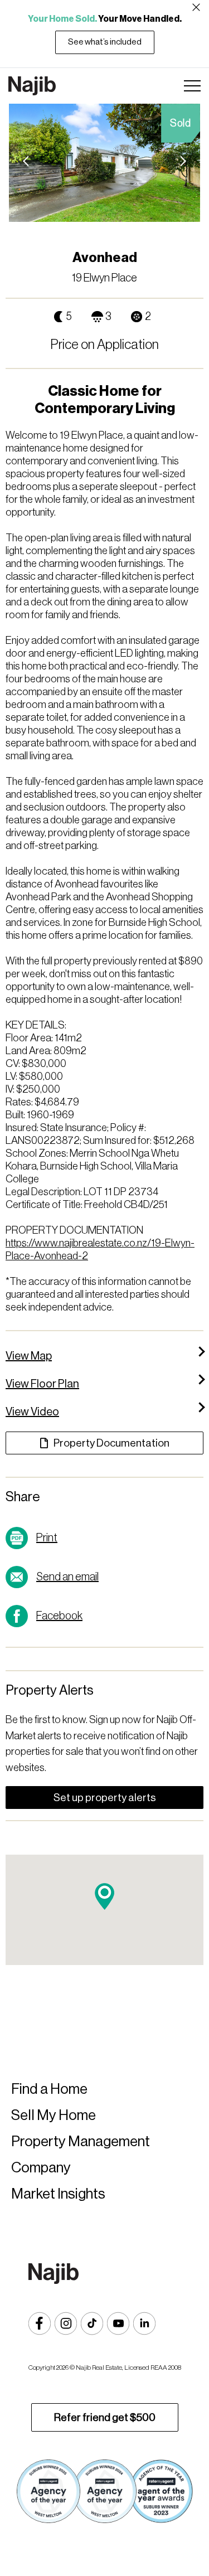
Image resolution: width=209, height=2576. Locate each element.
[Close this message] (196, 7)
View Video (32, 1412)
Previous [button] (28, 163)
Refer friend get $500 (105, 2417)
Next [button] (181, 163)
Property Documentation (111, 1443)
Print (47, 1538)
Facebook (59, 1616)
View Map (29, 1356)
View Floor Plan (42, 1384)
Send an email (67, 1577)
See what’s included (105, 42)
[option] (104, 163)
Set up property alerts (105, 1798)
